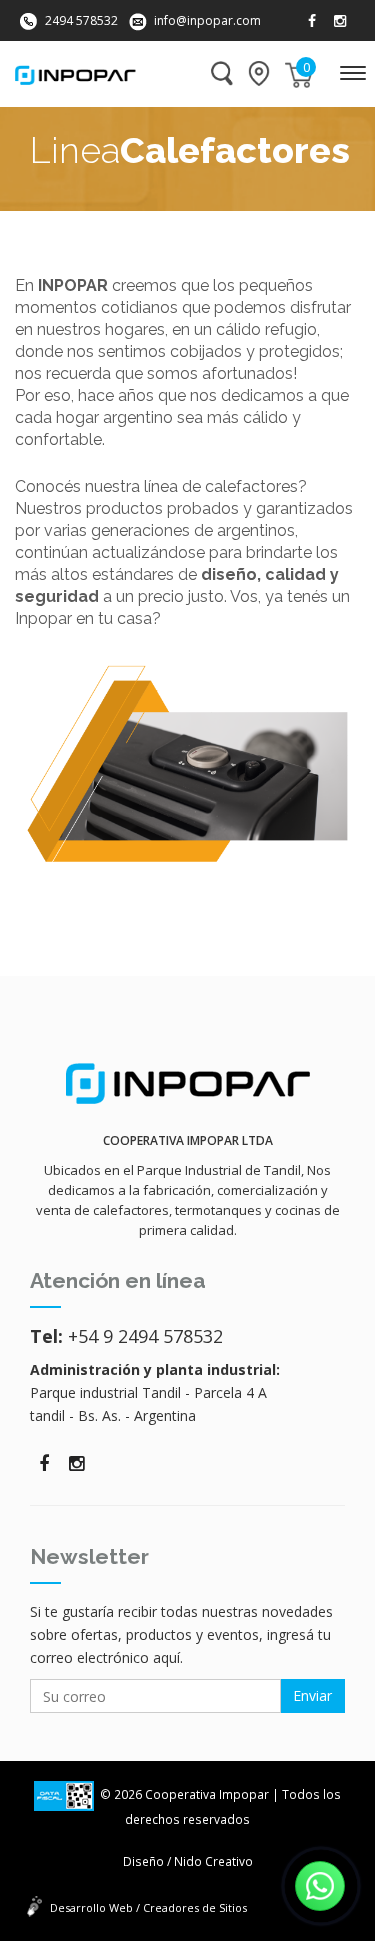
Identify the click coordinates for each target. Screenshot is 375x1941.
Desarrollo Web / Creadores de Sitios (148, 1907)
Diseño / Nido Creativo (188, 1861)
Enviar (312, 1695)
